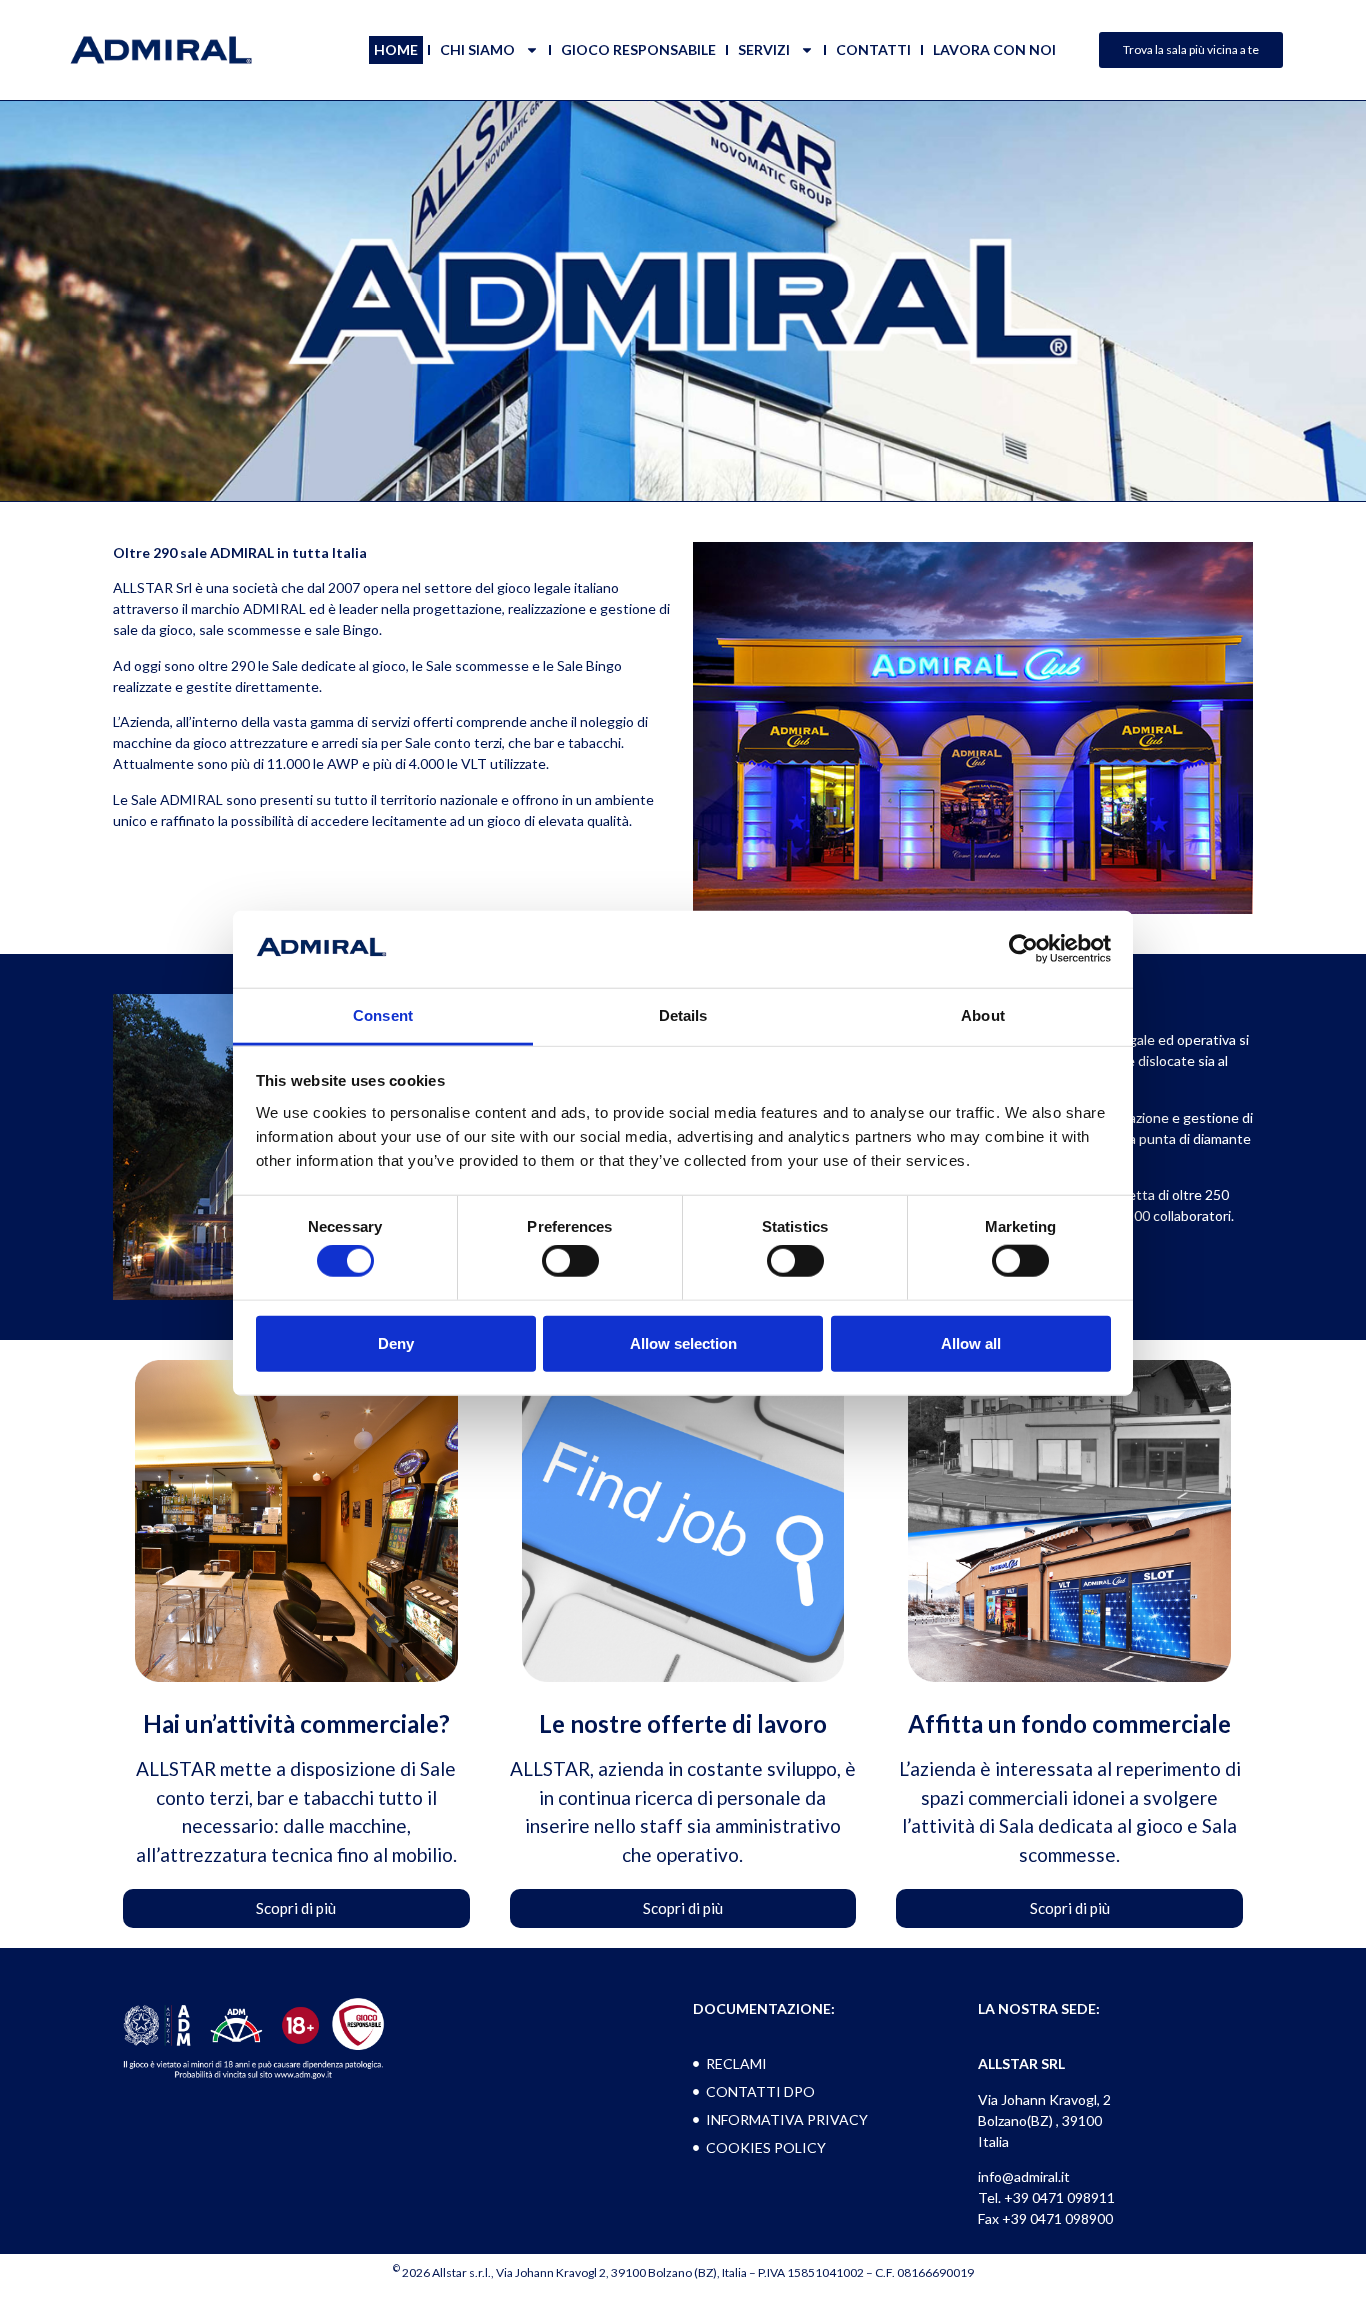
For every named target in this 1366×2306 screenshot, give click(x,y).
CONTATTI (873, 49)
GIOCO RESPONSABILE (638, 49)
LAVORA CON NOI (994, 49)
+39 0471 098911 (1059, 2197)
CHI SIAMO (477, 49)
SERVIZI (764, 49)
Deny (396, 1342)
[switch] (570, 1261)
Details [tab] (683, 1015)
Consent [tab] (383, 1015)
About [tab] (983, 1015)
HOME (396, 49)
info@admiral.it (1024, 2176)
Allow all (971, 1342)
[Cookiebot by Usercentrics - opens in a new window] (1023, 949)
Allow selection (683, 1342)
